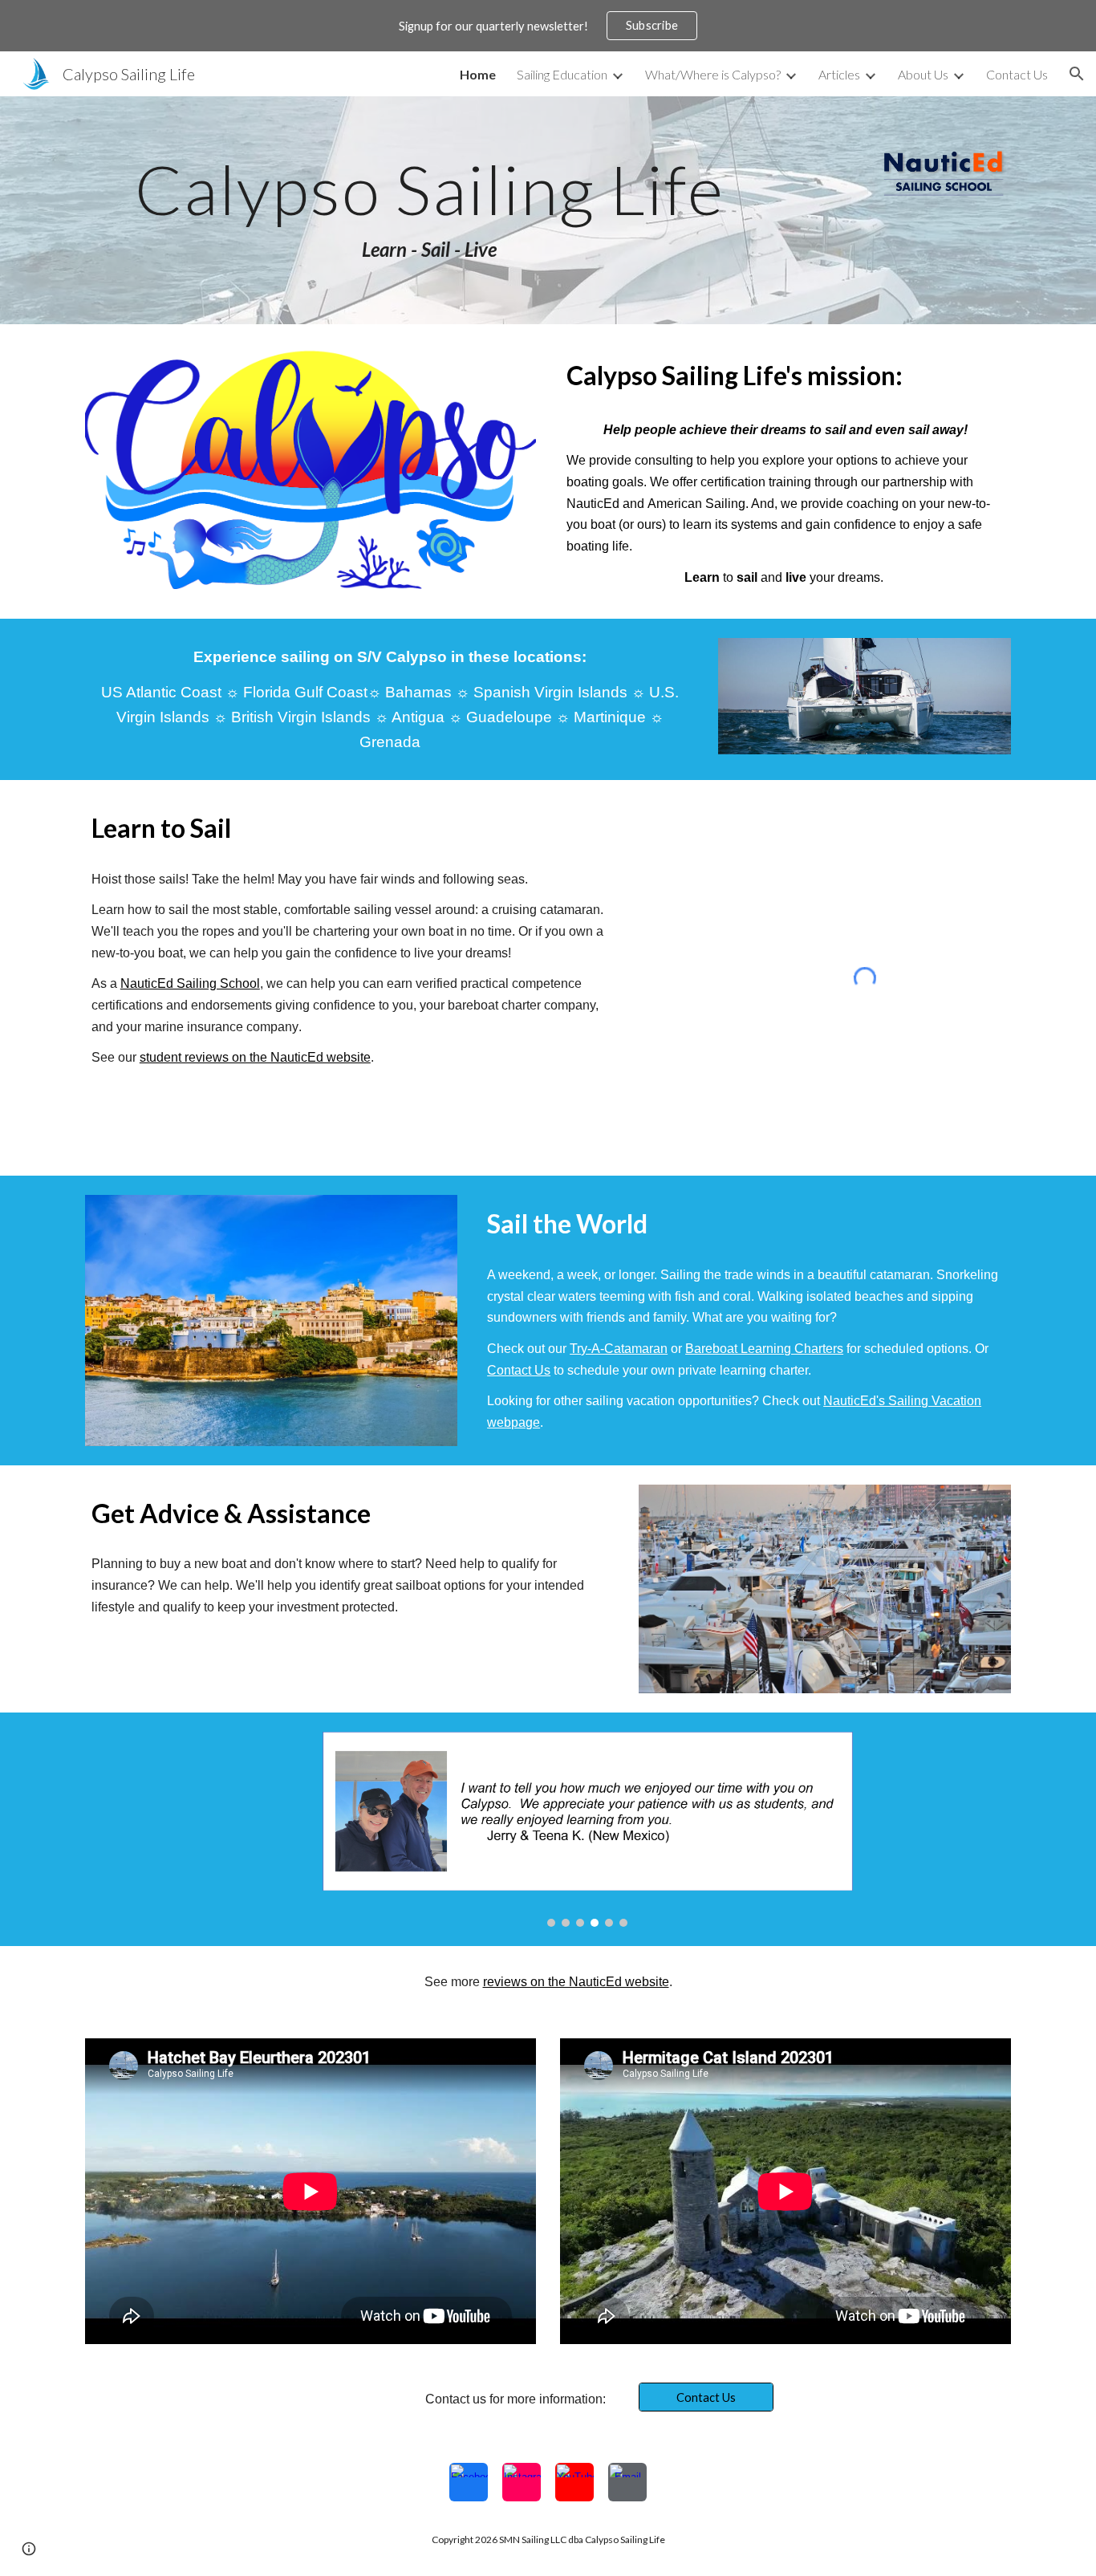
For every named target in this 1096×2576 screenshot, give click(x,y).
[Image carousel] (588, 1829)
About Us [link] (923, 74)
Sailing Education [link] (562, 74)
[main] (429, 210)
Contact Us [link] (1017, 74)
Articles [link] (839, 74)
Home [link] (478, 74)
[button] (1077, 74)
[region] (548, 26)
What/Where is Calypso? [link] (713, 74)
